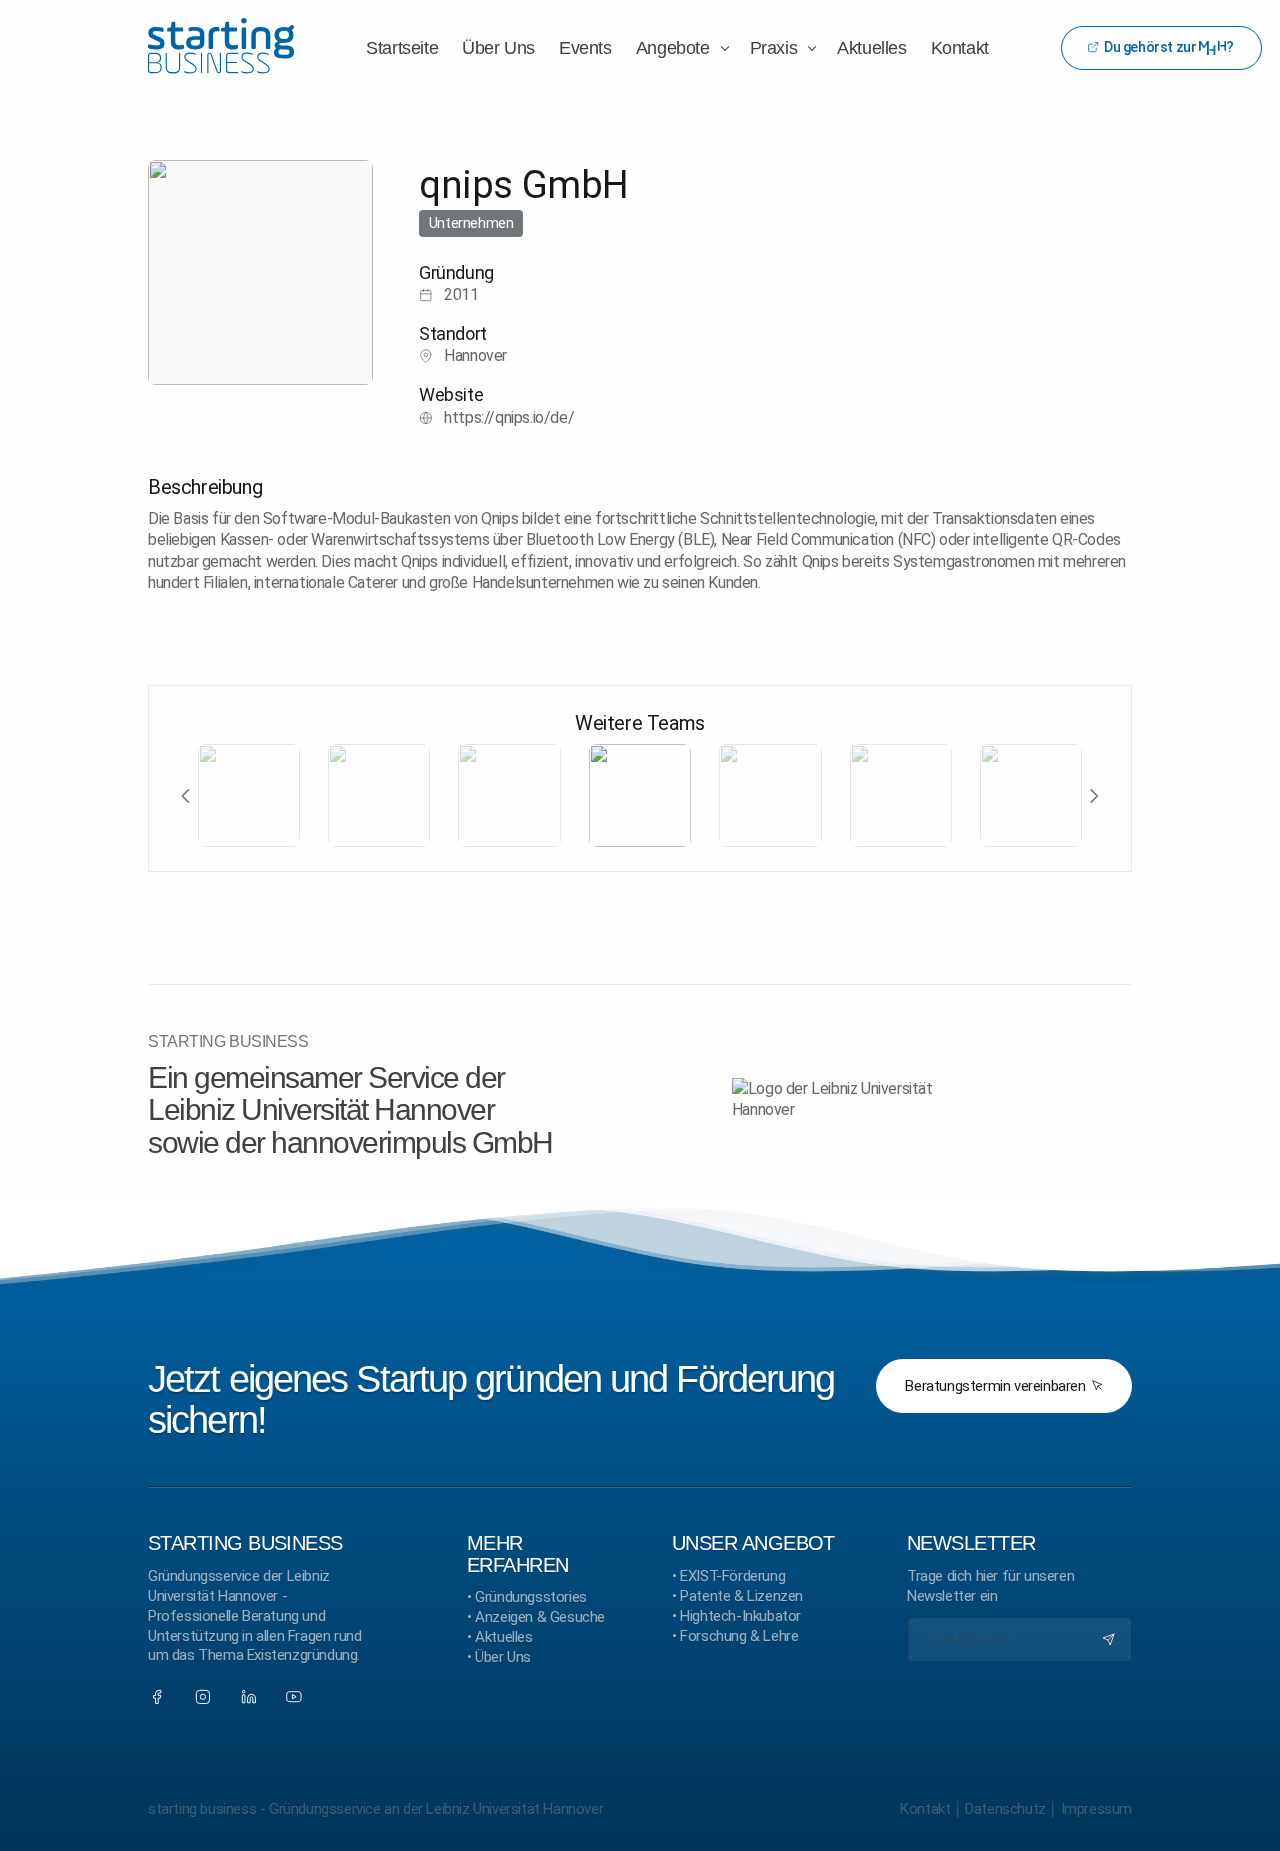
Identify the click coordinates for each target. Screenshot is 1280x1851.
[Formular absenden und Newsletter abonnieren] (1109, 1639)
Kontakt (925, 1809)
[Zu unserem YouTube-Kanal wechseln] (294, 1697)
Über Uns (503, 1657)
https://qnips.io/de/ (509, 417)
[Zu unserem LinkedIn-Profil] (249, 1697)
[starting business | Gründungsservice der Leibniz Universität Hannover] (221, 47)
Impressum (1096, 1809)
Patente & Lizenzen (741, 1596)
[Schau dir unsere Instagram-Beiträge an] (203, 1697)
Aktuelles (503, 1637)
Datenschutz (1005, 1809)
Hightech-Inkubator (740, 1616)
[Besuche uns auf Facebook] (157, 1697)
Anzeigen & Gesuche (540, 1617)
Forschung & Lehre (739, 1636)
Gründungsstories (531, 1597)
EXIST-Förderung (732, 1576)
